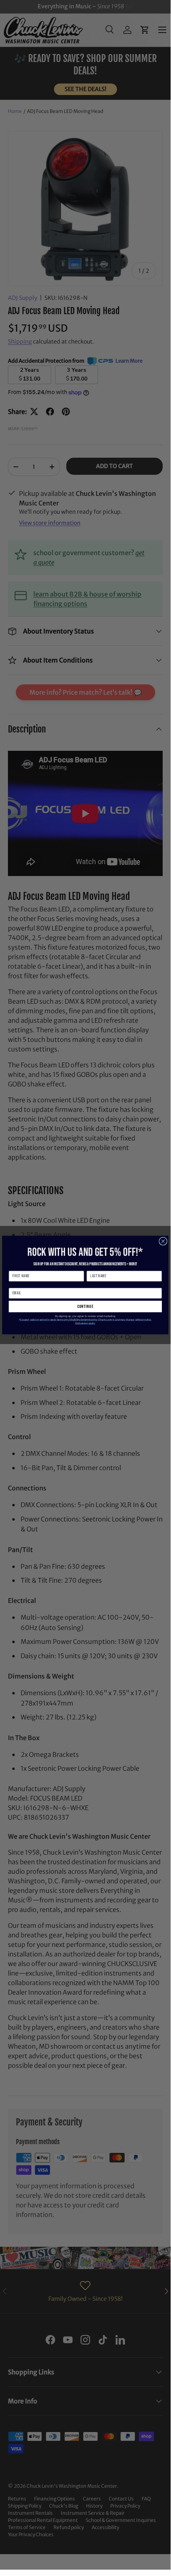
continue (85, 1306)
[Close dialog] (163, 1241)
